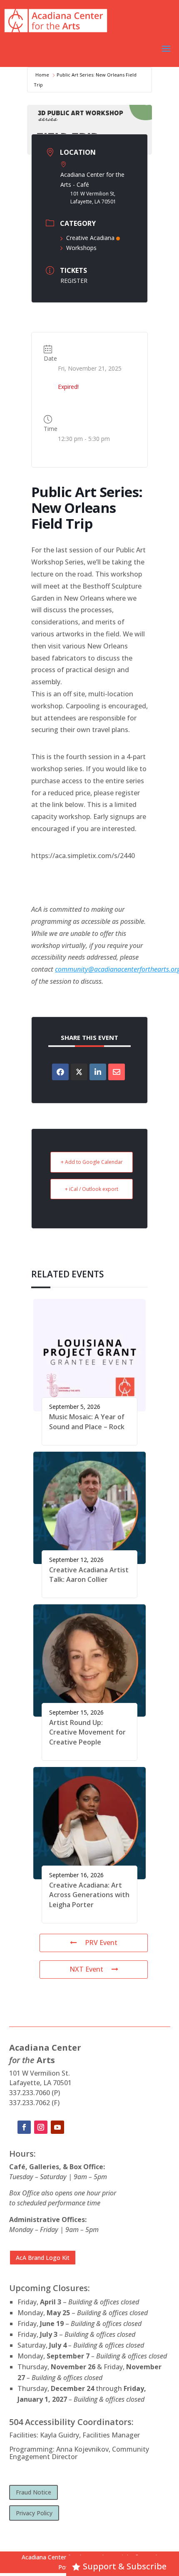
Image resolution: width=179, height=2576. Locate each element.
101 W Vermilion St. (40, 2073)
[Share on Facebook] (60, 1072)
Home (42, 75)
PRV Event (101, 1943)
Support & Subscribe (125, 2566)
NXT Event (86, 1969)
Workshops (81, 248)
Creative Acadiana (90, 238)
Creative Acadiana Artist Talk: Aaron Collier (89, 1575)
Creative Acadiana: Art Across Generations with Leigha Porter (89, 1895)
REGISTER (74, 281)
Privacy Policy (34, 2513)
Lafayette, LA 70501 (40, 2083)
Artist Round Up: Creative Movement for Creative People (87, 1732)
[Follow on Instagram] (41, 2127)
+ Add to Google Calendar (92, 1162)
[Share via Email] (117, 1072)
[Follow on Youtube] (57, 2127)
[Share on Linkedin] (98, 1072)
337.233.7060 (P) (35, 2093)
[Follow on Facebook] (24, 2127)
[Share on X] (79, 1072)
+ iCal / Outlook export (92, 1189)
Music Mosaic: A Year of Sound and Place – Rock (87, 1422)
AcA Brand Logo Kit (43, 2258)
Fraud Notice (34, 2492)
